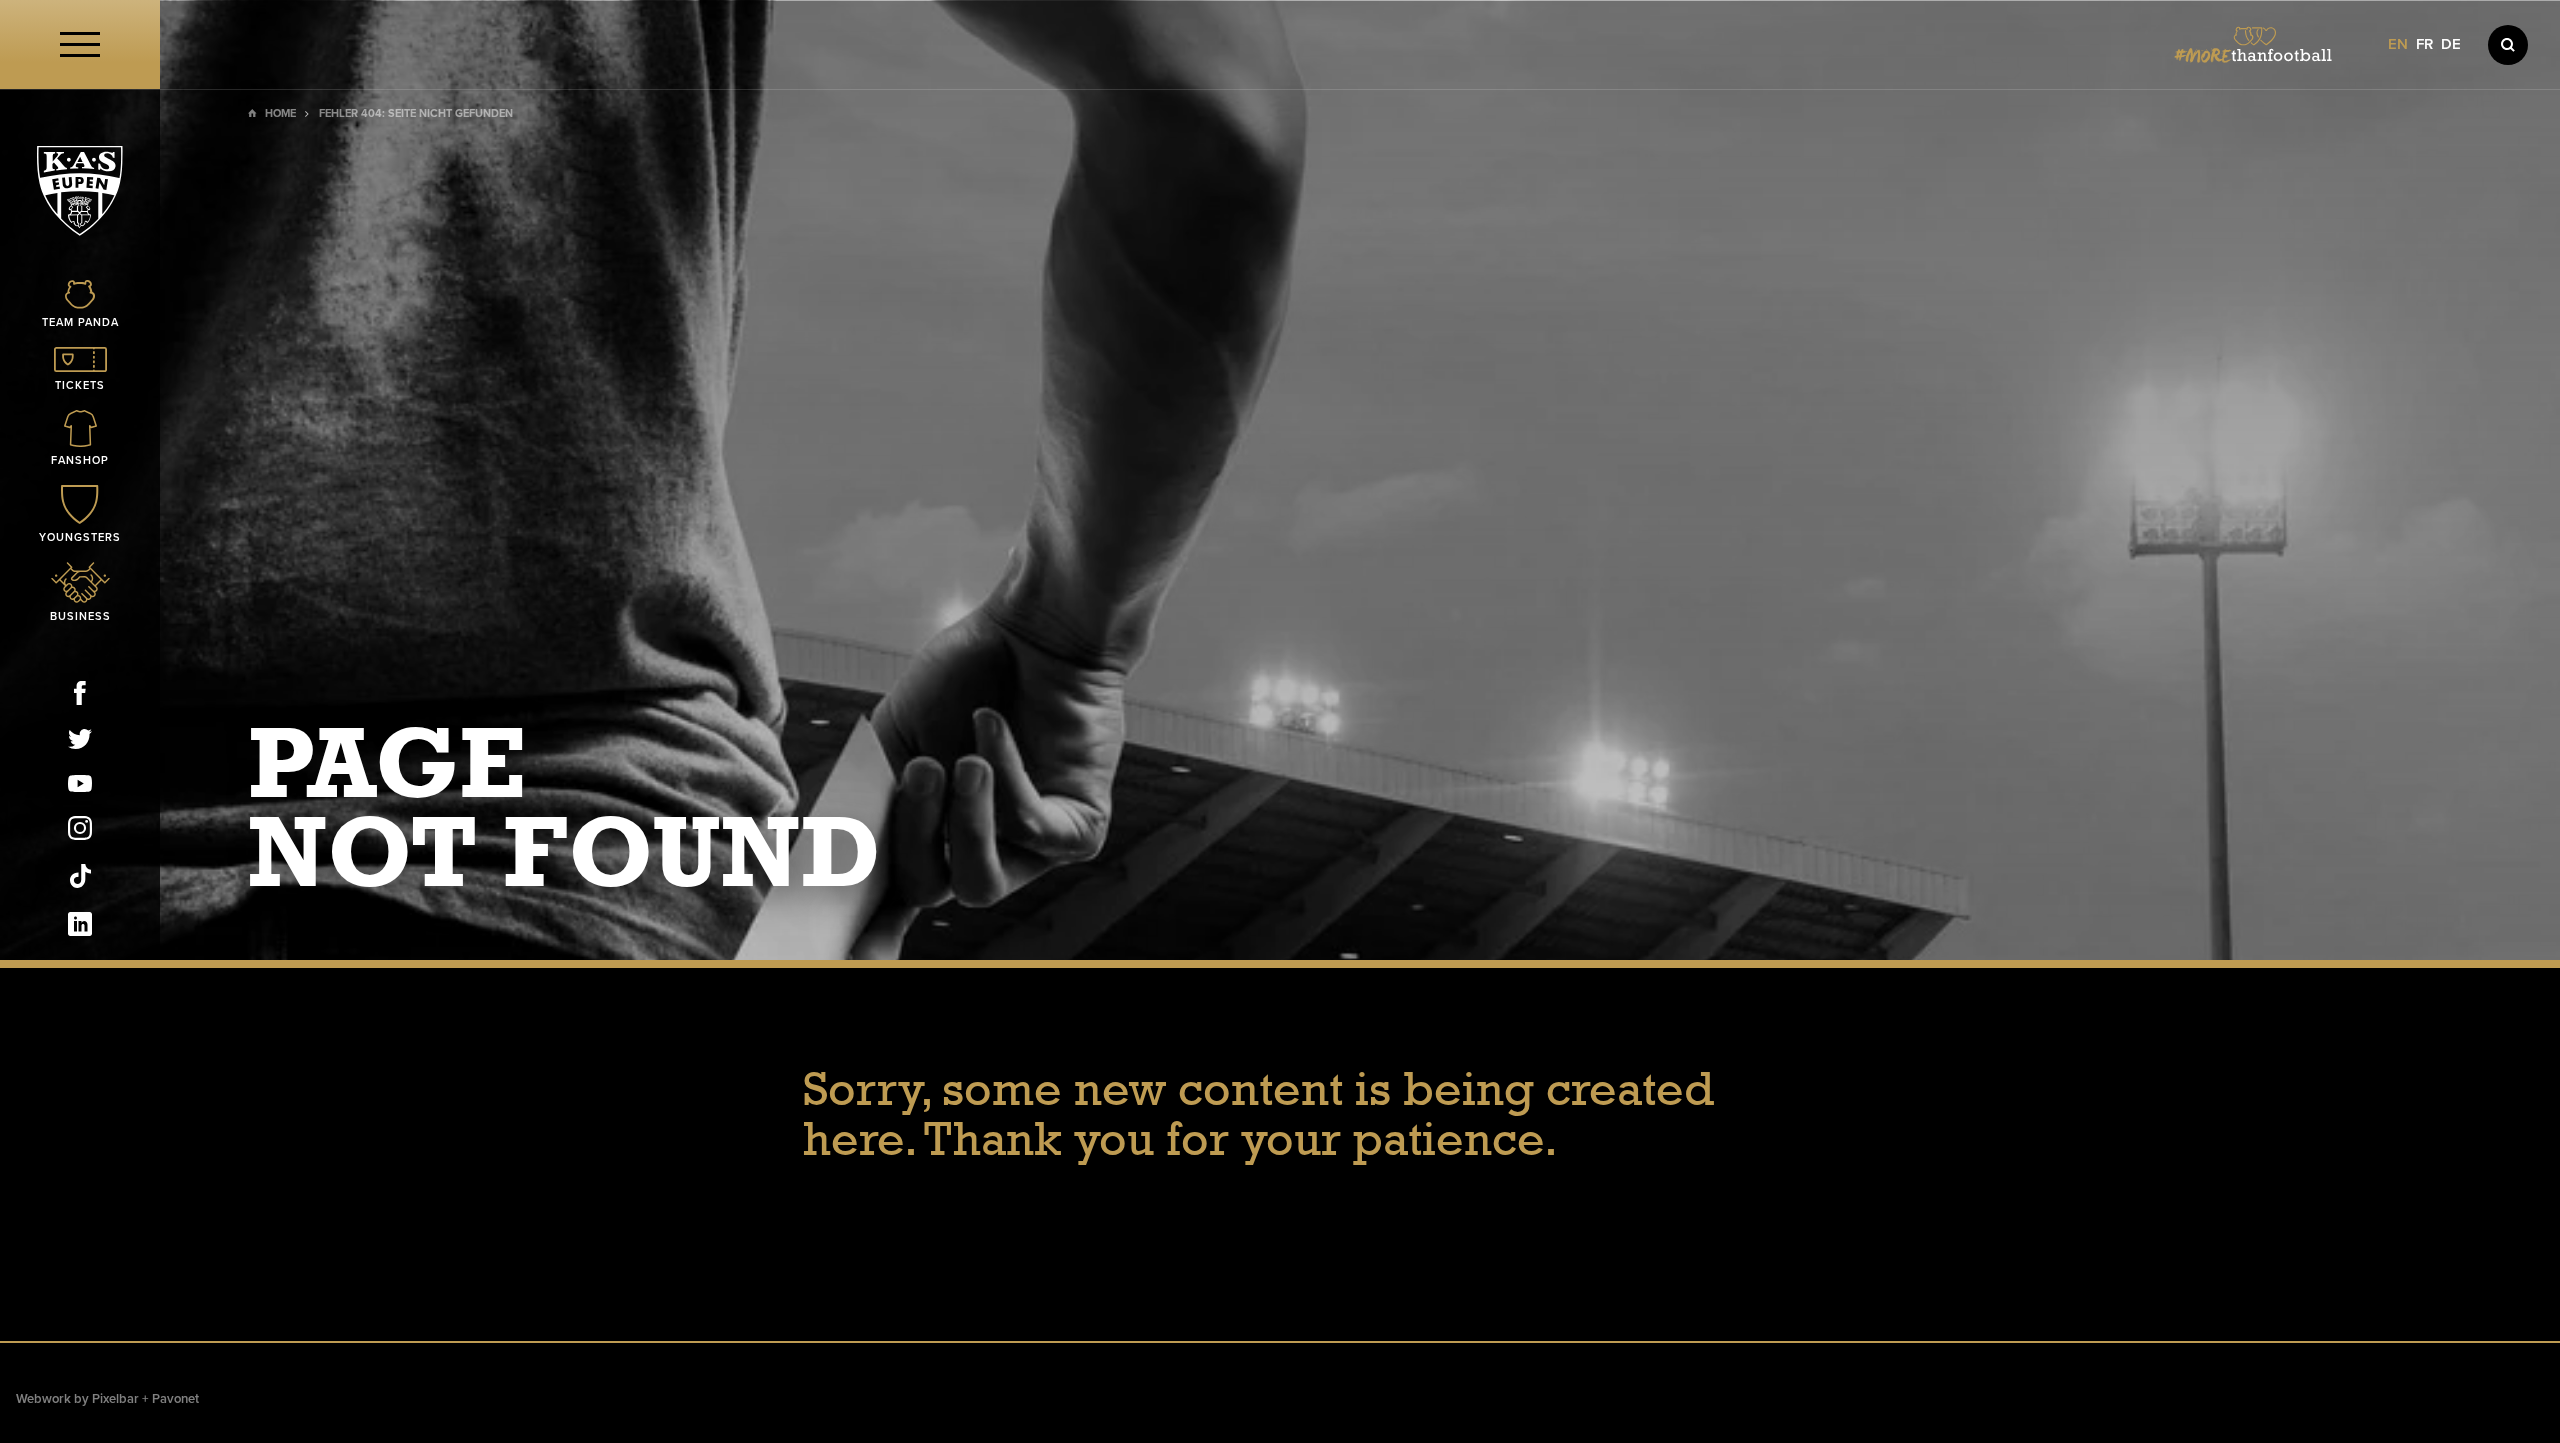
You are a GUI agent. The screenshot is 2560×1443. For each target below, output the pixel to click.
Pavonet (175, 1399)
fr (2424, 44)
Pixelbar (115, 1399)
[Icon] (2508, 45)
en (2398, 44)
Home (280, 113)
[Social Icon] (80, 697)
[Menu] (80, 44)
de (2451, 44)
